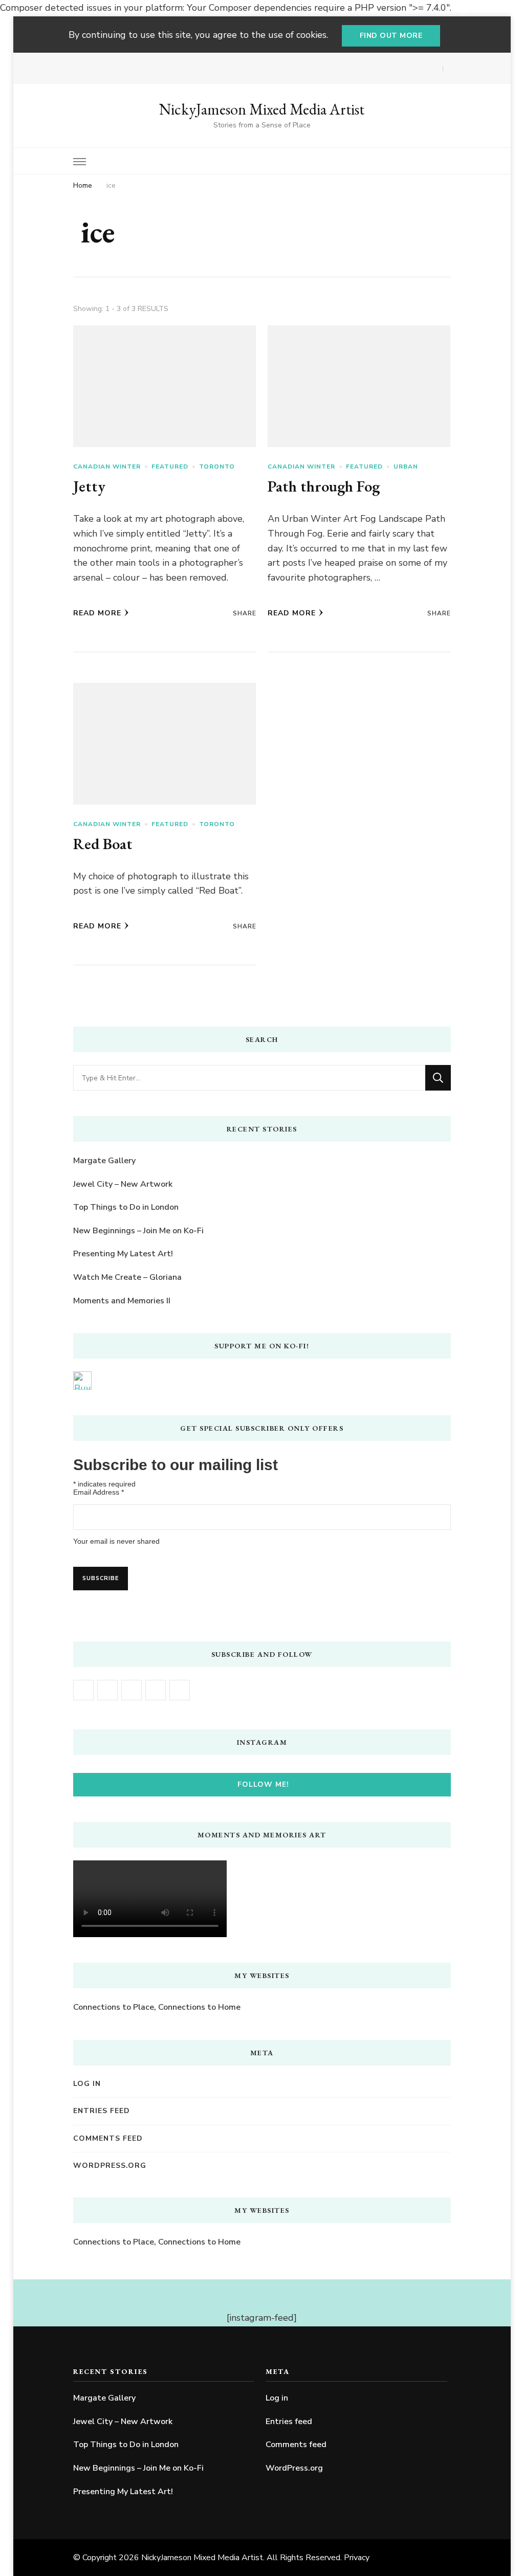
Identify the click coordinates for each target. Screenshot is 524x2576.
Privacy (357, 2558)
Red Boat (103, 844)
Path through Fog (324, 486)
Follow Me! (263, 1784)
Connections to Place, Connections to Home (157, 2007)
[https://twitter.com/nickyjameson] (156, 1690)
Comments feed (108, 2138)
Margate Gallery (104, 1161)
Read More (97, 613)
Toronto (217, 467)
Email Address (99, 1492)
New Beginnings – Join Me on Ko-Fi (138, 1231)
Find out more (391, 36)
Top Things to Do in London (126, 1207)
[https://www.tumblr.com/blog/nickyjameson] (180, 1690)
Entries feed (102, 2111)
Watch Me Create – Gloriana (127, 1277)
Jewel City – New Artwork (123, 1184)
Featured (170, 467)
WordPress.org (110, 2166)
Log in (87, 2084)
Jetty (89, 486)
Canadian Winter (107, 467)
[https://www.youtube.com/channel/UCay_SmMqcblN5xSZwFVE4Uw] (132, 1690)
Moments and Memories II (122, 1301)
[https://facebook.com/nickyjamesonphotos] (83, 1690)
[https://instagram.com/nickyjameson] (107, 1690)
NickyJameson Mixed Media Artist (262, 109)
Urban (406, 467)
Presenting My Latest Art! (123, 1254)
